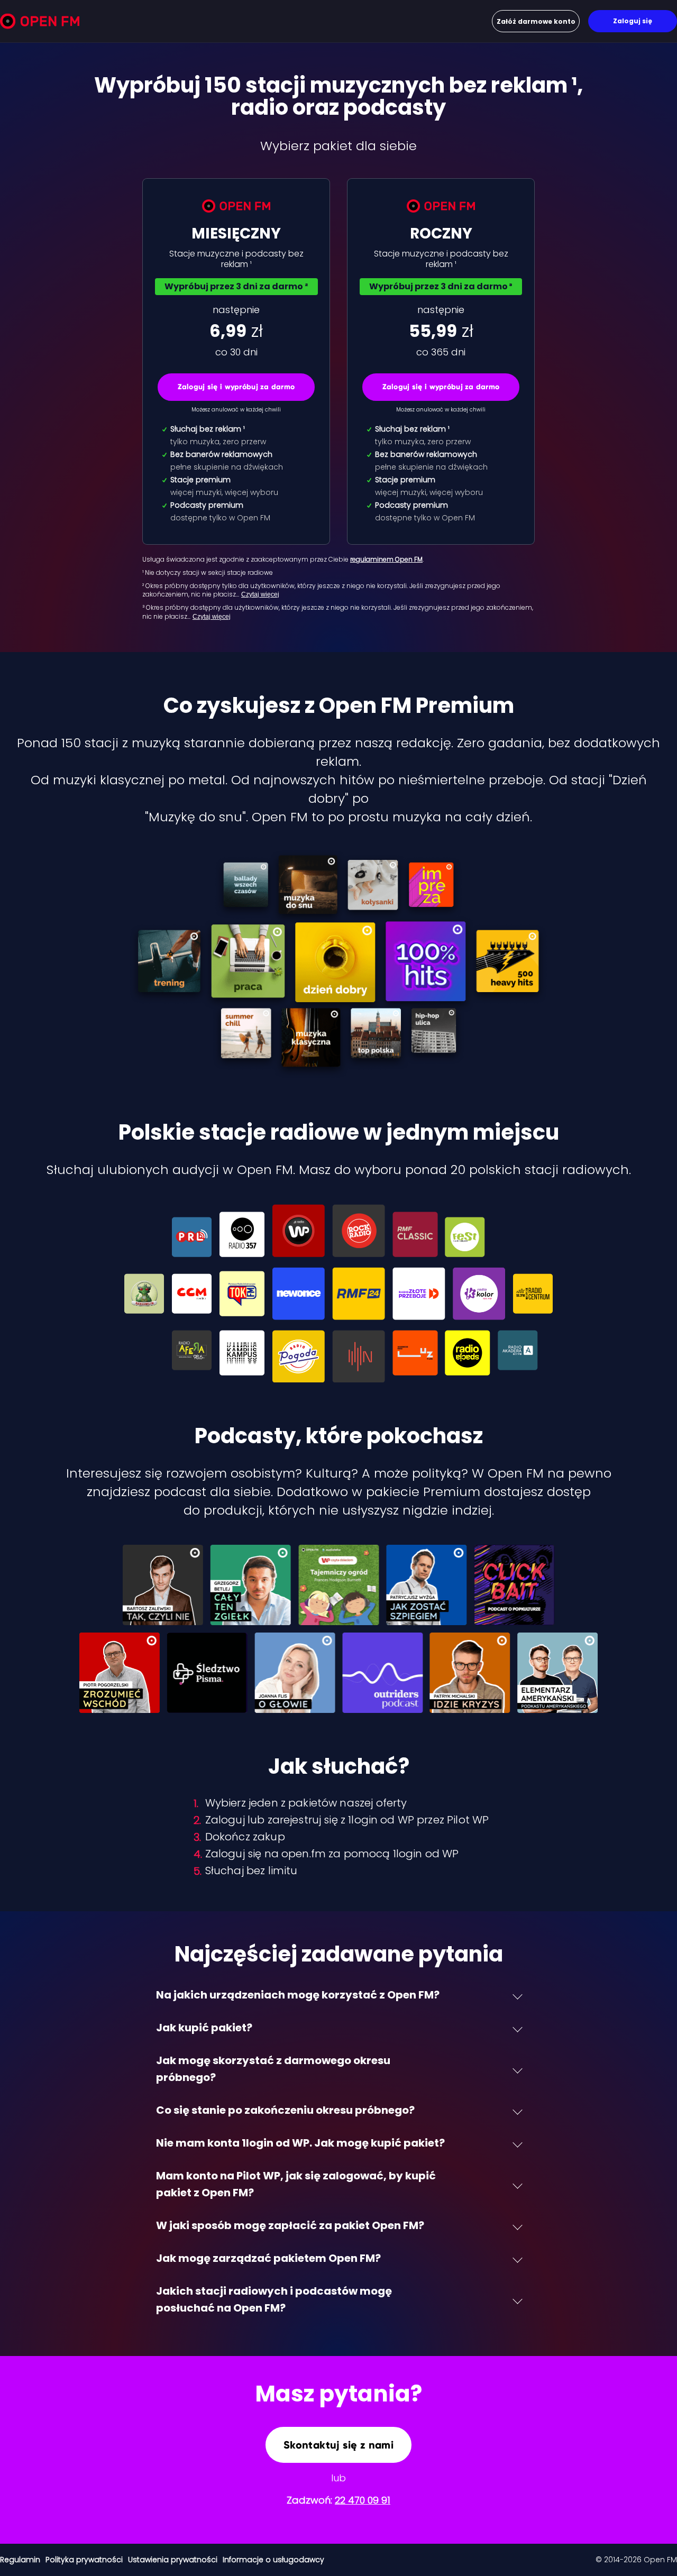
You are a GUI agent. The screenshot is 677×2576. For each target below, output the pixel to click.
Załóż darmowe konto (536, 21)
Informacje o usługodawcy (273, 2560)
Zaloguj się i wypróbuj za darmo (236, 387)
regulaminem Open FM (386, 559)
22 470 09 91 (363, 2500)
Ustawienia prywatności (173, 2560)
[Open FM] (40, 23)
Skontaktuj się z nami (338, 2445)
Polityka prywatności (84, 2560)
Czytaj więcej (260, 594)
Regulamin (20, 2560)
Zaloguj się (633, 21)
